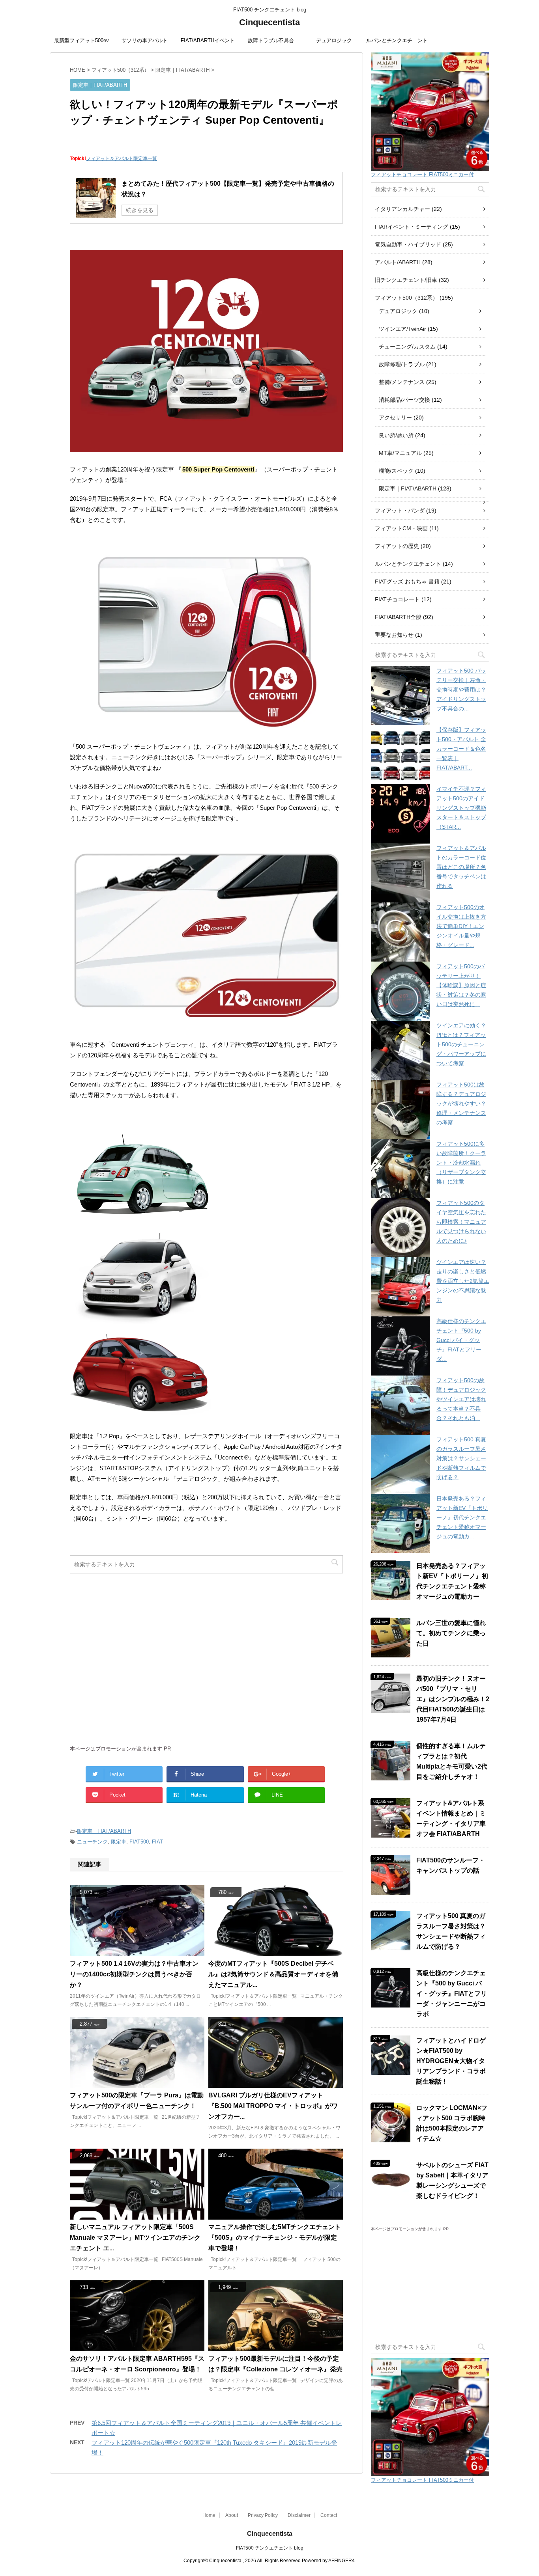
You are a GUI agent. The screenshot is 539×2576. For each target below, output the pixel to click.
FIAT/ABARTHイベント (208, 40)
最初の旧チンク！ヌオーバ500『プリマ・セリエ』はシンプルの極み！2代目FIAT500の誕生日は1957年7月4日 (453, 1699)
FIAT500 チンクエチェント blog (270, 2548)
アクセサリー (395, 418)
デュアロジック (334, 40)
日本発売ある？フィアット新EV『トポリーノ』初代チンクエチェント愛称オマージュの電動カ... (462, 1517)
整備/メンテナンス (402, 382)
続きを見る (140, 210)
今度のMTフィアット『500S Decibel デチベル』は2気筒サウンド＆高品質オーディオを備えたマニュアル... (273, 1974)
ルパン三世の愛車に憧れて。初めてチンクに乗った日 (451, 1633)
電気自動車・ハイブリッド (408, 244)
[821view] (276, 2084)
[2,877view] (137, 2084)
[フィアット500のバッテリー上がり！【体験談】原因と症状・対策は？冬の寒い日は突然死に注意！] (401, 991)
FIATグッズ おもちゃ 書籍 (407, 582)
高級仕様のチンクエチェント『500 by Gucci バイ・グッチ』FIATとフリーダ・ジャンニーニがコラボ (452, 1994)
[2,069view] (137, 2216)
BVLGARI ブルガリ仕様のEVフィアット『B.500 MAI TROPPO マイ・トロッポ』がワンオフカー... (273, 2106)
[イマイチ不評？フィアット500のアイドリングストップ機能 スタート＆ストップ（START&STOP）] (401, 814)
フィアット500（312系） (406, 298)
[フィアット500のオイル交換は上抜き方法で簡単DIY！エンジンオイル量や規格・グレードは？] (401, 932)
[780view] (276, 1953)
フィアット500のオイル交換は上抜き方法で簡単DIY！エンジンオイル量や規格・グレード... (461, 926)
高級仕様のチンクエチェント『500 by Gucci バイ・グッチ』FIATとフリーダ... (461, 1340)
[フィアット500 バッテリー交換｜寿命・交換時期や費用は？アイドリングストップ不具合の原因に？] (401, 695)
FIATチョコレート (397, 599)
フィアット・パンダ (400, 511)
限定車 (119, 1842)
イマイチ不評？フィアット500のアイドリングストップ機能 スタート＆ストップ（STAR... (461, 808)
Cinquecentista (269, 22)
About (232, 2515)
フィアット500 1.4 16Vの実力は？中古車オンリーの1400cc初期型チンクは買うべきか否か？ (134, 1974)
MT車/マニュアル (400, 453)
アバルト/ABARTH (398, 262)
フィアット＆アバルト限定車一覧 (122, 158)
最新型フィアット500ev (81, 40)
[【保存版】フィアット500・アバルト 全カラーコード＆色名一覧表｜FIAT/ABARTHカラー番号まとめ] (401, 755)
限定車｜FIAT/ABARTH (104, 1831)
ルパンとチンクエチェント (397, 40)
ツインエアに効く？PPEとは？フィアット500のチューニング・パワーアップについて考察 (461, 1044)
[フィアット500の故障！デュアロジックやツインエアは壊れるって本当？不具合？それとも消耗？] (401, 1405)
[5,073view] (137, 1953)
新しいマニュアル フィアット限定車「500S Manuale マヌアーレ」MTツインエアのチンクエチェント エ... (135, 2238)
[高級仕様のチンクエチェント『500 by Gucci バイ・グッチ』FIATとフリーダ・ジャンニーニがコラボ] (401, 1346)
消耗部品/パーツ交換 (404, 400)
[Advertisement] (206, 1663)
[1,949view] (276, 2348)
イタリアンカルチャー (402, 209)
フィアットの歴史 (397, 546)
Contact (329, 2515)
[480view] (276, 2216)
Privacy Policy (263, 2515)
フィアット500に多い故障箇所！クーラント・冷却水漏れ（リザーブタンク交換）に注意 (461, 1163)
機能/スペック (396, 471)
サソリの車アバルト (145, 40)
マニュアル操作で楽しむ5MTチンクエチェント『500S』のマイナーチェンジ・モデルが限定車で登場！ (275, 2238)
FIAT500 (139, 1842)
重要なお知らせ (394, 635)
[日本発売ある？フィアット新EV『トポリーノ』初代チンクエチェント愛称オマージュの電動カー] (401, 1523)
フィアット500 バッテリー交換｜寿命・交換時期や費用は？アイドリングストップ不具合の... (461, 690)
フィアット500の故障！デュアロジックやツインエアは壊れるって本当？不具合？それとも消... (461, 1399)
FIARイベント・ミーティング (412, 227)
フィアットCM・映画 (401, 528)
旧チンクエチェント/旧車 (406, 280)
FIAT (157, 1842)
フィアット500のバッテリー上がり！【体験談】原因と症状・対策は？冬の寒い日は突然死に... (461, 985)
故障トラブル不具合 (271, 40)
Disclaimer (299, 2515)
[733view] (137, 2348)
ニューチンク (92, 1842)
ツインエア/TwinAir (402, 329)
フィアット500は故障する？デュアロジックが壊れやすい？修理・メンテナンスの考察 (461, 1103)
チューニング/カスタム (407, 347)
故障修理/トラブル (402, 364)
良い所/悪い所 (396, 435)
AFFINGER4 (342, 2561)
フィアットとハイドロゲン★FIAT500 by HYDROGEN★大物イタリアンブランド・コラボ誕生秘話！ (451, 2061)
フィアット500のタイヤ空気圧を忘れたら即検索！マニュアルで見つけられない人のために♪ (461, 1222)
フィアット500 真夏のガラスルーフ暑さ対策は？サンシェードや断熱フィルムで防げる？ (461, 1458)
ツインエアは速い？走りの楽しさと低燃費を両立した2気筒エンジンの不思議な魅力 (463, 1281)
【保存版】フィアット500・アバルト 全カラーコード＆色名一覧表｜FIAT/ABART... (461, 749)
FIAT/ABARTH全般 (398, 617)
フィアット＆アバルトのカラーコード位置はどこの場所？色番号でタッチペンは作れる (461, 867)
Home (209, 2515)
